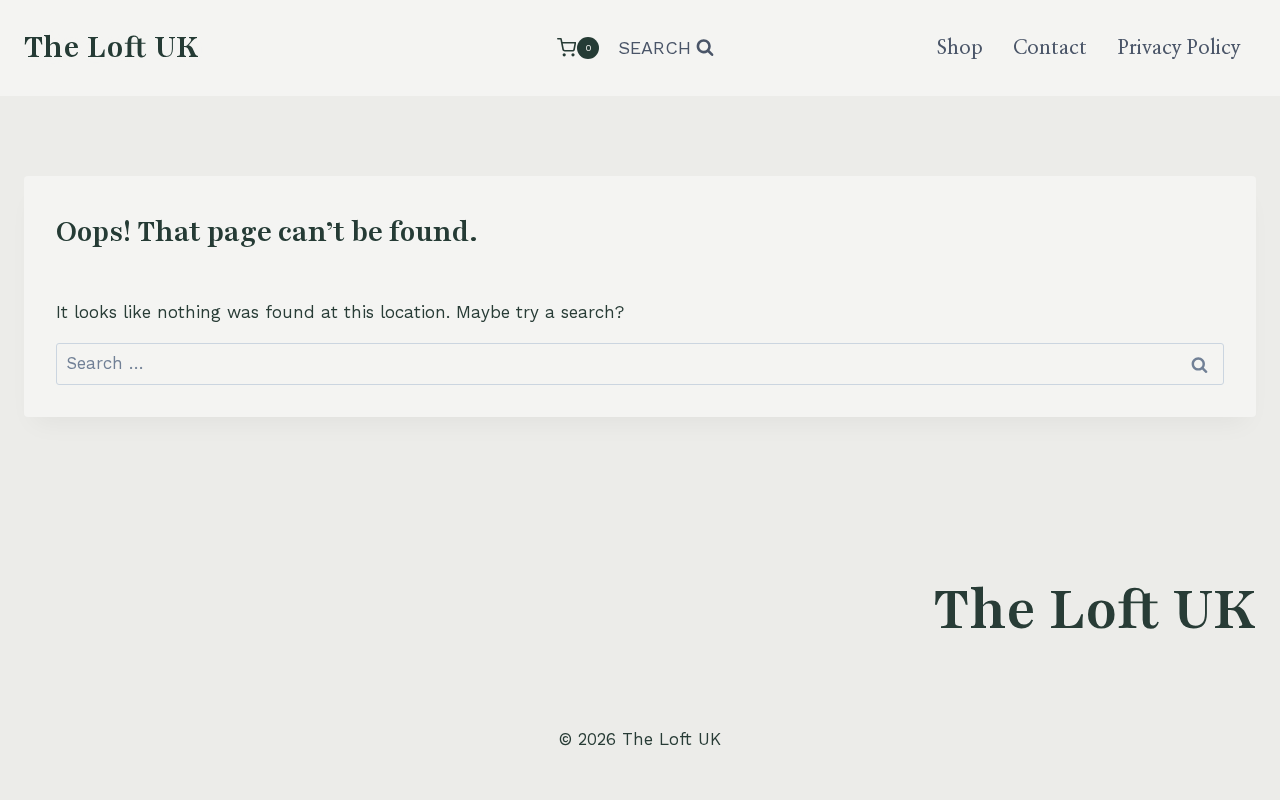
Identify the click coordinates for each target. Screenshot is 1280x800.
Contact (1050, 48)
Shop (960, 48)
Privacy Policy (1179, 48)
